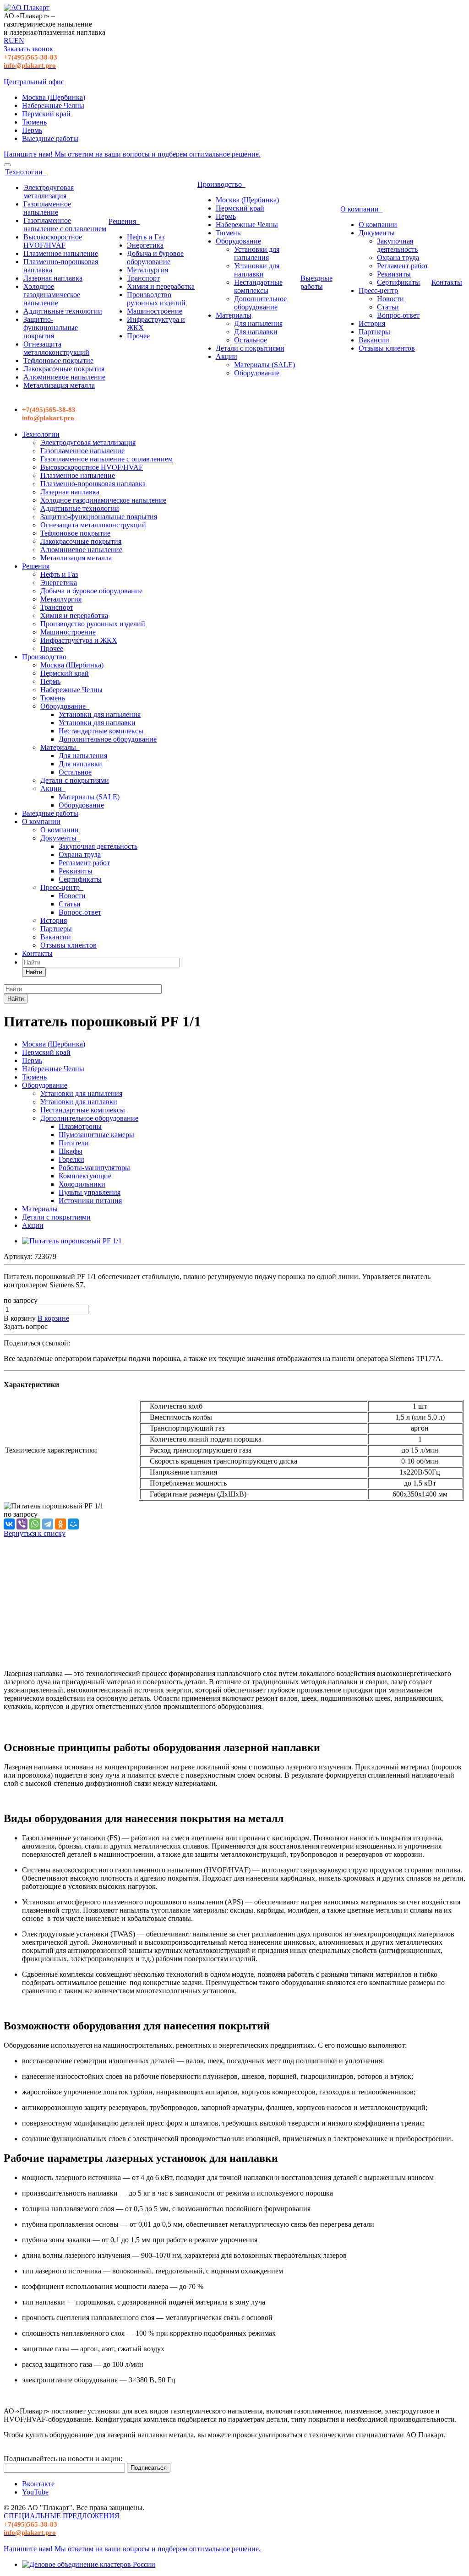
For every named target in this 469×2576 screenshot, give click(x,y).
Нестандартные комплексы (258, 286)
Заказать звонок (28, 49)
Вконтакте (38, 2484)
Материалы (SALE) (264, 365)
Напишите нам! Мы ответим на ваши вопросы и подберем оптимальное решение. (132, 154)
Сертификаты (398, 282)
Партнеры (374, 332)
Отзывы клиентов (387, 348)
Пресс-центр (378, 290)
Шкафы (71, 1151)
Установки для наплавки (257, 270)
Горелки (71, 1159)
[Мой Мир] (73, 1524)
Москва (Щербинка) (54, 97)
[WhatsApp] (35, 1524)
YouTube (35, 2492)
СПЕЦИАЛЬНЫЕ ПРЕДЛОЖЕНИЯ (62, 2516)
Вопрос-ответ (398, 315)
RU (9, 41)
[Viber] (22, 1524)
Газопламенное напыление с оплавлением (65, 225)
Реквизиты (394, 274)
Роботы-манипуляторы (94, 1168)
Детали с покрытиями (250, 348)
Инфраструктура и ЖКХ (79, 640)
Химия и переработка (161, 286)
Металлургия (147, 270)
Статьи (388, 307)
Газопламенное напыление (47, 208)
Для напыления (258, 323)
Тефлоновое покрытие (58, 361)
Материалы (234, 315)
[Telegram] (48, 1524)
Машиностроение (155, 311)
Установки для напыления (257, 253)
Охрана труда (398, 258)
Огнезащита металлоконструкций (56, 348)
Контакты (447, 282)
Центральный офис (34, 82)
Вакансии (374, 340)
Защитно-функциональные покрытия (51, 328)
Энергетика (145, 245)
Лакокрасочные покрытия (64, 369)
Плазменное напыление (61, 253)
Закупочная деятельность (397, 245)
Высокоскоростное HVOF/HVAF (53, 241)
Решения (124, 221)
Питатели (74, 1143)
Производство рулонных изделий (156, 299)
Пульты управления (90, 1192)
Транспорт (143, 278)
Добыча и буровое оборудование (155, 258)
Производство (221, 184)
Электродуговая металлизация (49, 192)
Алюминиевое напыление (64, 377)
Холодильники (82, 1184)
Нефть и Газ (146, 237)
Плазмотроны (80, 1126)
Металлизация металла (59, 385)
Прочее (138, 336)
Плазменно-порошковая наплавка (93, 484)
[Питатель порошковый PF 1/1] (72, 1241)
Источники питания (90, 1201)
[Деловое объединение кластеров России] (89, 2564)
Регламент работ (403, 266)
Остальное (251, 340)
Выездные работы (50, 138)
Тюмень (34, 122)
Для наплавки (256, 332)
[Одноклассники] (60, 1524)
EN (19, 41)
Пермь (32, 130)
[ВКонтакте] (9, 1524)
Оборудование (238, 241)
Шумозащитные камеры (96, 1135)
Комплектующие (85, 1176)
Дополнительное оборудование (260, 303)
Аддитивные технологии (63, 311)
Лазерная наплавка (53, 278)
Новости (390, 299)
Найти (34, 972)
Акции (226, 356)
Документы (377, 233)
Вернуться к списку (35, 1533)
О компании (361, 209)
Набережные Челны (53, 106)
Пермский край (46, 114)
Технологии (26, 172)
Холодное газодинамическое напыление (52, 295)
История (372, 323)
